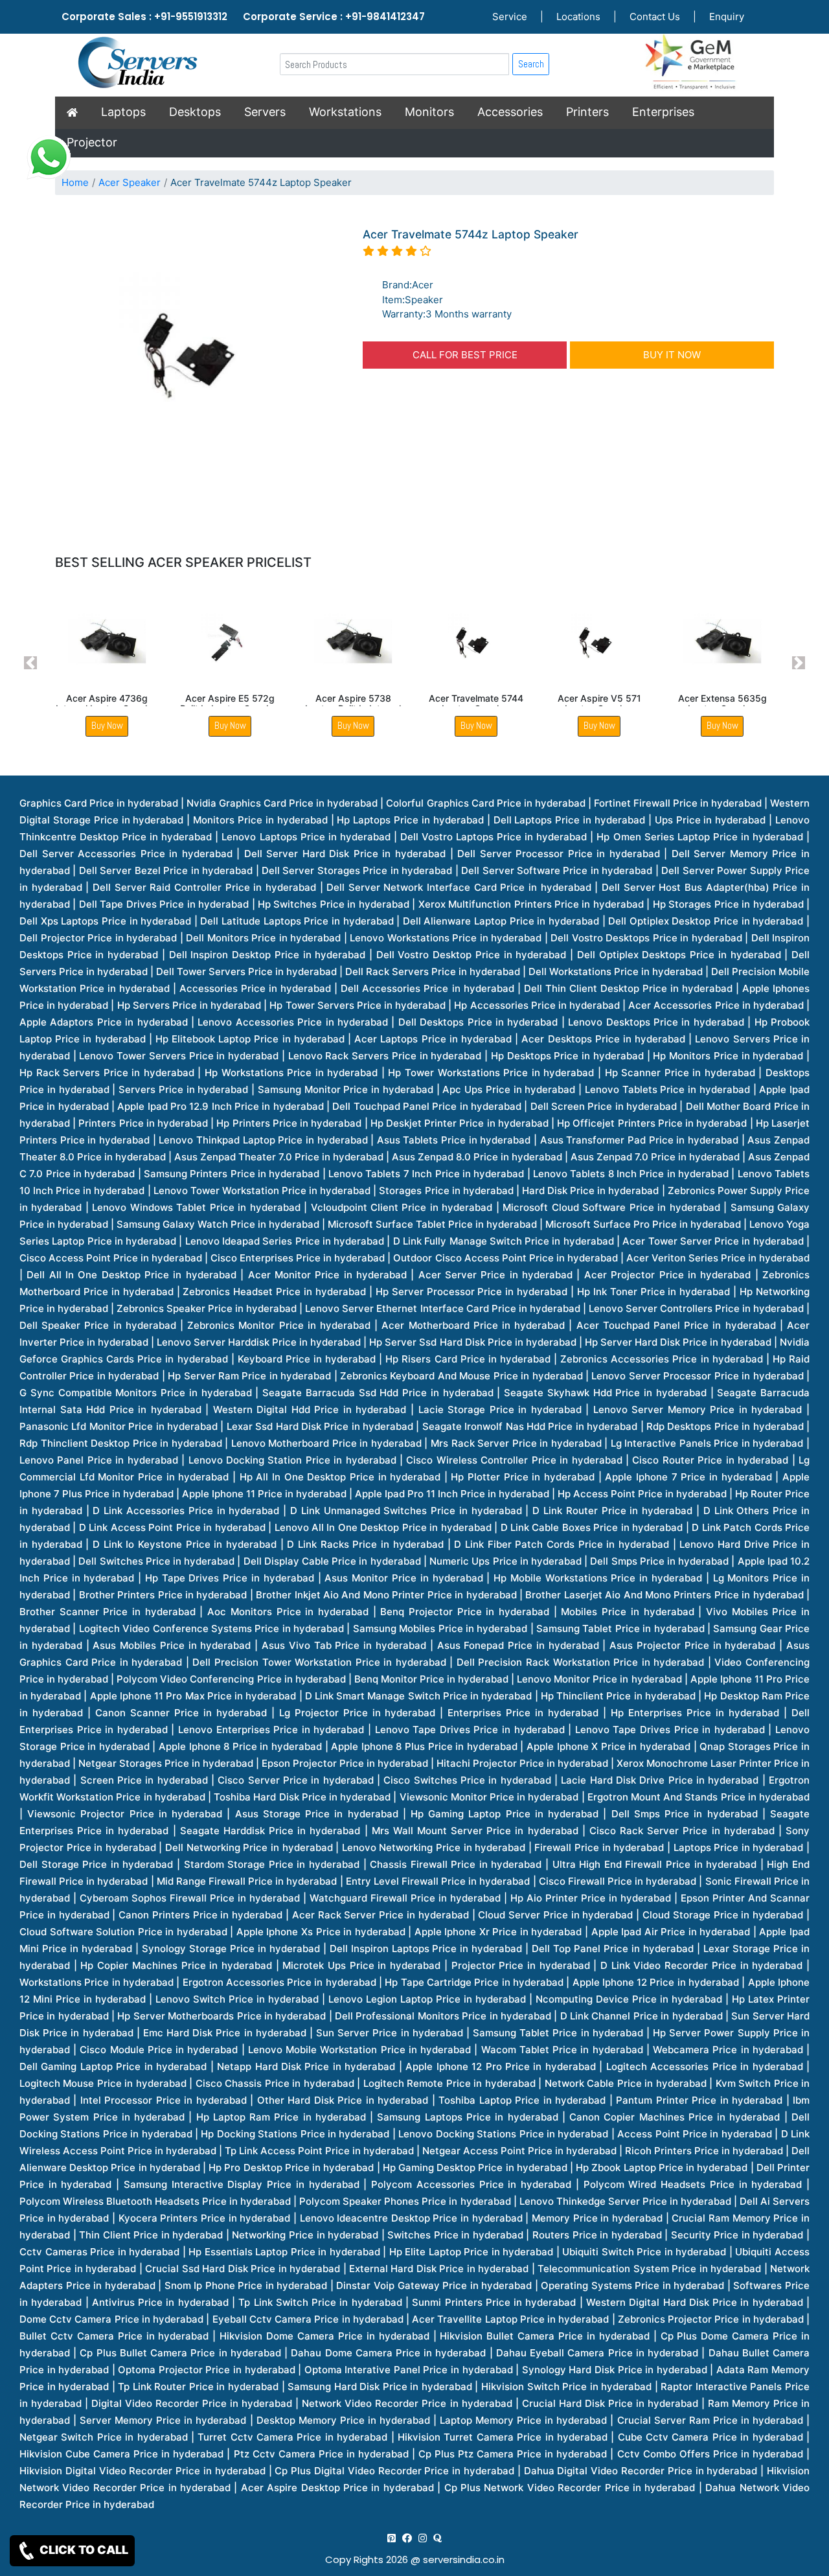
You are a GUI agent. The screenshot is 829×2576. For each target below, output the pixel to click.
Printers (587, 112)
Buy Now (107, 725)
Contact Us (655, 17)
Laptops (123, 112)
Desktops (195, 112)
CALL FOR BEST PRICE (465, 355)
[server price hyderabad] (407, 2538)
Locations (578, 17)
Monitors (429, 112)
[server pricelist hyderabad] (423, 2538)
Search (531, 64)
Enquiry (727, 17)
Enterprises (663, 112)
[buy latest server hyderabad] (437, 2538)
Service (510, 17)
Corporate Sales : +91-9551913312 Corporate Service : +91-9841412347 (243, 17)
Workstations (345, 112)
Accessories (510, 112)
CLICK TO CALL (83, 2550)
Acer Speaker (130, 182)
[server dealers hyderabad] (392, 2538)
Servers (265, 112)
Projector (92, 142)
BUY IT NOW (672, 355)
